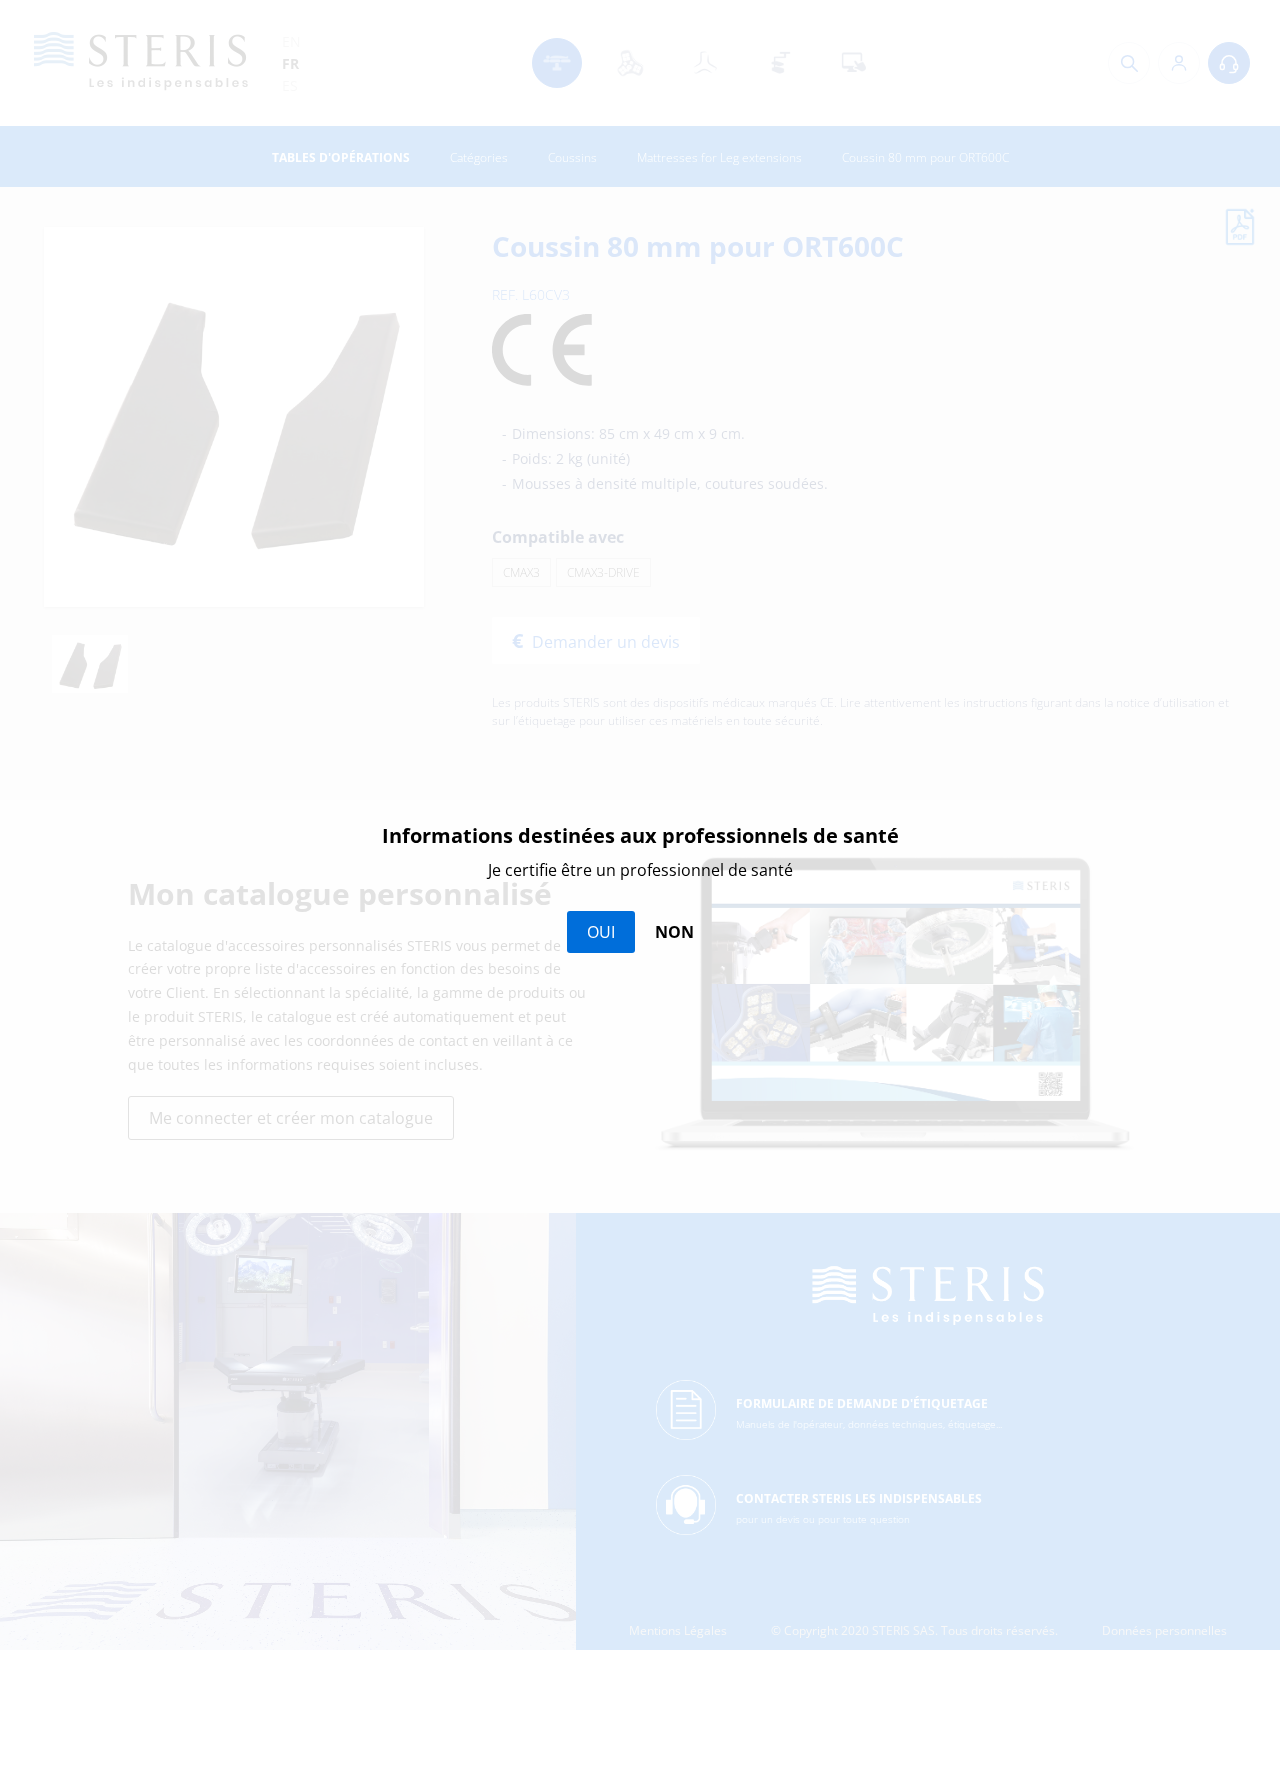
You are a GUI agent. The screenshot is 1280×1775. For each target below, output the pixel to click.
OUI (601, 932)
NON (674, 932)
